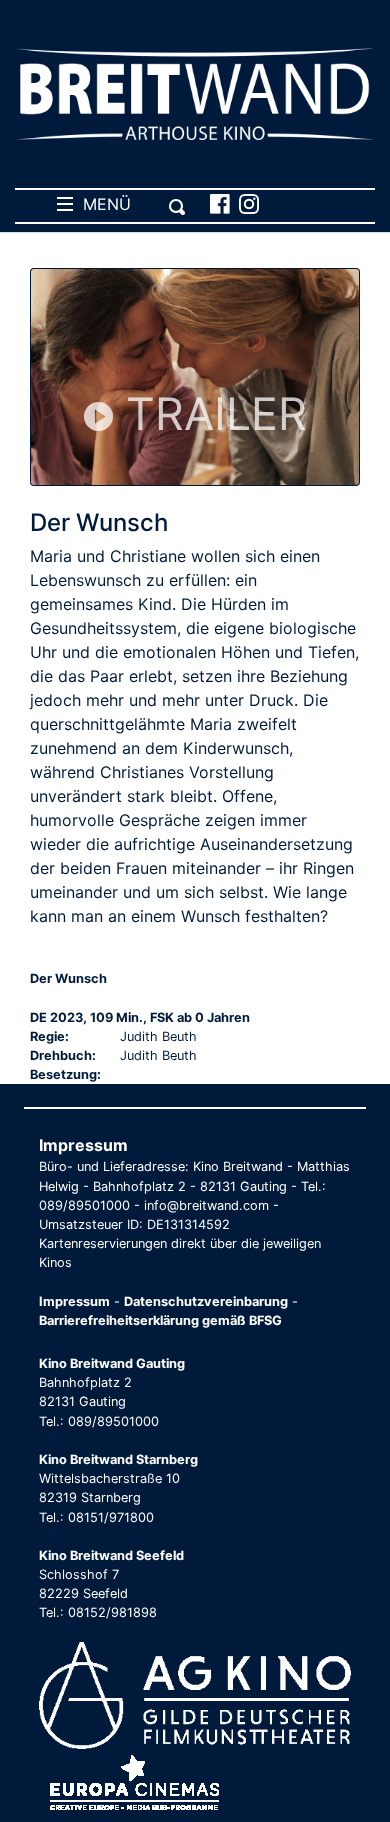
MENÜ (102, 204)
